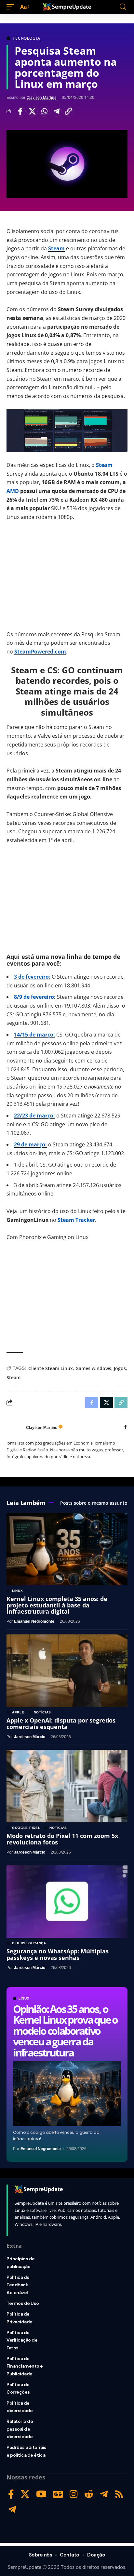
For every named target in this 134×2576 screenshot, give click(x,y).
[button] (12, 7)
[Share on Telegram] (56, 111)
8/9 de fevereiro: (35, 997)
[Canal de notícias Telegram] (12, 2510)
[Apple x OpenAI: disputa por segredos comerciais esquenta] (67, 1671)
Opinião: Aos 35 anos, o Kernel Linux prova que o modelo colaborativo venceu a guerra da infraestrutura (65, 2031)
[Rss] (119, 2494)
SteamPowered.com (40, 652)
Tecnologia (26, 38)
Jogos (120, 1368)
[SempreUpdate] (67, 7)
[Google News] (58, 2494)
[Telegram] (104, 2494)
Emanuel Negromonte (41, 2149)
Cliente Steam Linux (51, 1368)
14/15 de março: (34, 1035)
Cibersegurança (29, 1943)
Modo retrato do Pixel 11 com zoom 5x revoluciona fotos (62, 1839)
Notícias (43, 1712)
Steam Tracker (76, 1220)
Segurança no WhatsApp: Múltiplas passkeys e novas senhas (58, 1954)
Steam (56, 248)
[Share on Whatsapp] (44, 111)
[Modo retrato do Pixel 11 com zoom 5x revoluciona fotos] (67, 1786)
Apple (18, 1712)
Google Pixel (26, 1828)
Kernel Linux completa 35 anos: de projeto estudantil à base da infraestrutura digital (57, 1605)
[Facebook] (125, 1427)
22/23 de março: (34, 1116)
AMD (13, 491)
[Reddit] (89, 2494)
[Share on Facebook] (20, 111)
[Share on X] (32, 111)
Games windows (93, 1368)
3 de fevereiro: (32, 977)
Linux (24, 1999)
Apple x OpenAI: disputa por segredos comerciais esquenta (61, 1724)
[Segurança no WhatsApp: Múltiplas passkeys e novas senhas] (67, 1902)
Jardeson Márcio (30, 1737)
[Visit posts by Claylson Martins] (15, 1428)
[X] (25, 2494)
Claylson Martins (41, 98)
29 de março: (30, 1144)
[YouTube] (41, 2494)
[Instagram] (74, 2494)
